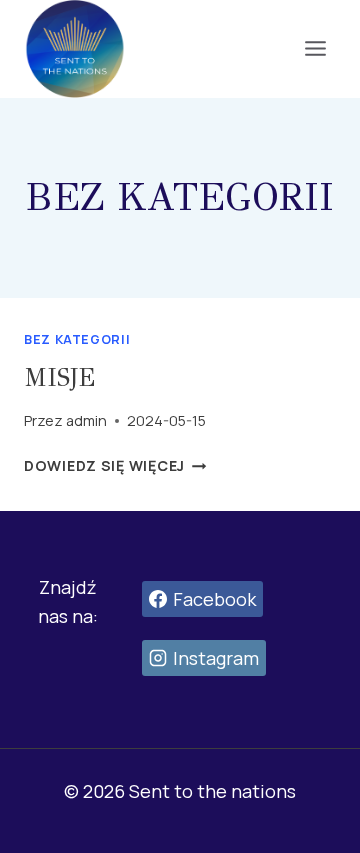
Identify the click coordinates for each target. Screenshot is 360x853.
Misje (60, 377)
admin (86, 420)
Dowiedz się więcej (115, 465)
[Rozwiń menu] (315, 49)
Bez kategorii (77, 339)
